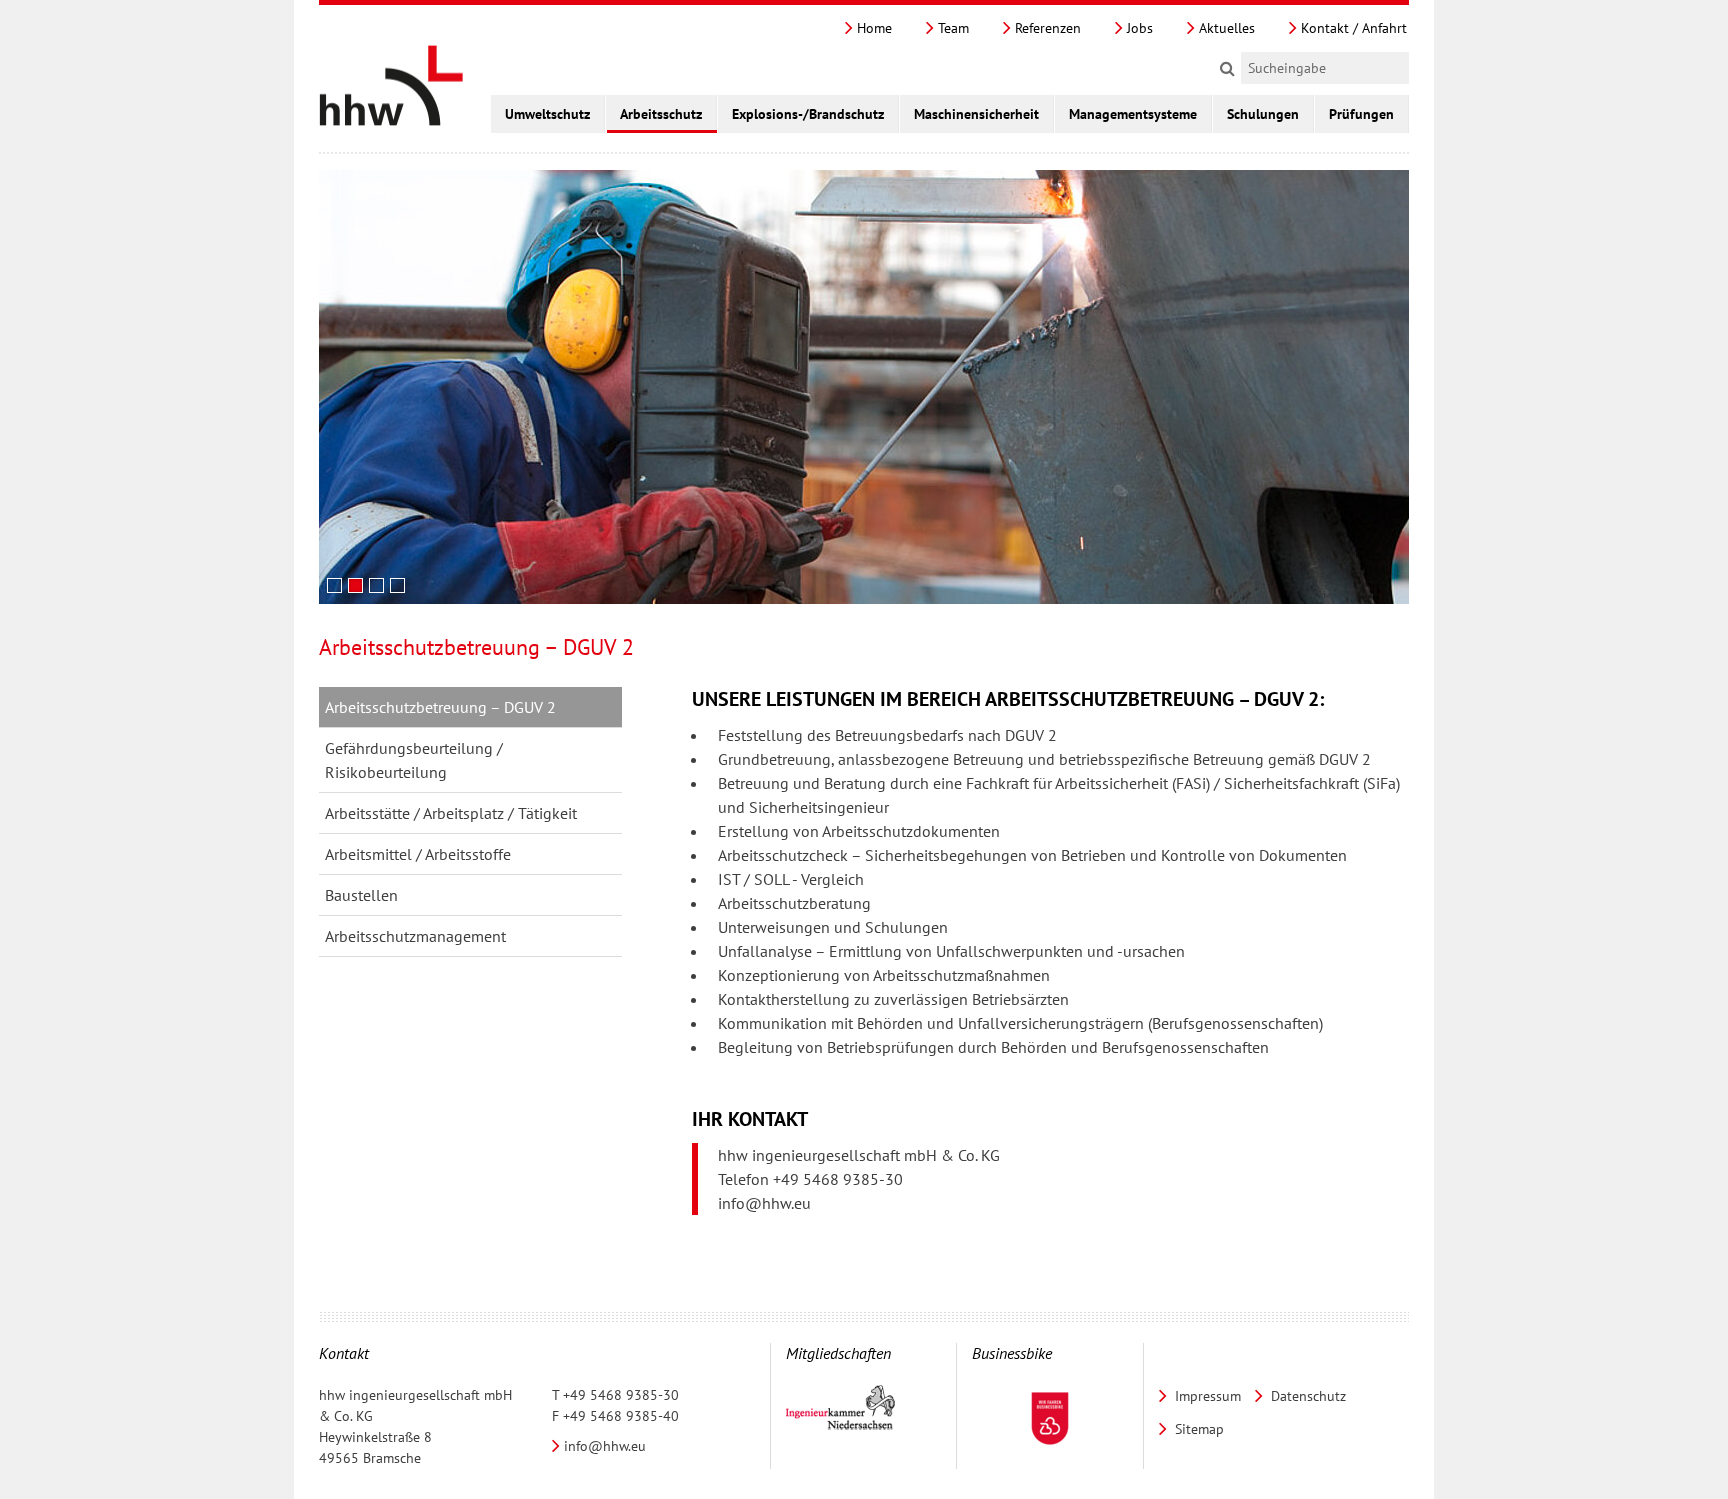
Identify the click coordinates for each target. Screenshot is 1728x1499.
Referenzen (1046, 28)
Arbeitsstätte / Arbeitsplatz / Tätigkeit (451, 813)
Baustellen (361, 895)
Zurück (1356, 588)
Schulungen (1263, 114)
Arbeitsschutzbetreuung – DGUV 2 (440, 707)
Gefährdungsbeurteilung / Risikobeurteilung (414, 760)
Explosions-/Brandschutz (808, 114)
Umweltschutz (547, 114)
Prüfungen (1361, 114)
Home (872, 28)
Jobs (1138, 28)
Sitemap (1197, 1429)
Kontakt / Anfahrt (1352, 28)
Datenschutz (1306, 1396)
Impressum (1206, 1396)
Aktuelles (1225, 28)
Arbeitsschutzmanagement (415, 936)
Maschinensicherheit (976, 114)
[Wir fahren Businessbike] (1050, 1418)
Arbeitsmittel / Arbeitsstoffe (418, 854)
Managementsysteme (1133, 114)
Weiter (1386, 588)
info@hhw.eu (764, 1203)
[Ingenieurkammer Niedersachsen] (840, 1408)
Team (951, 28)
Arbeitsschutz (661, 114)
